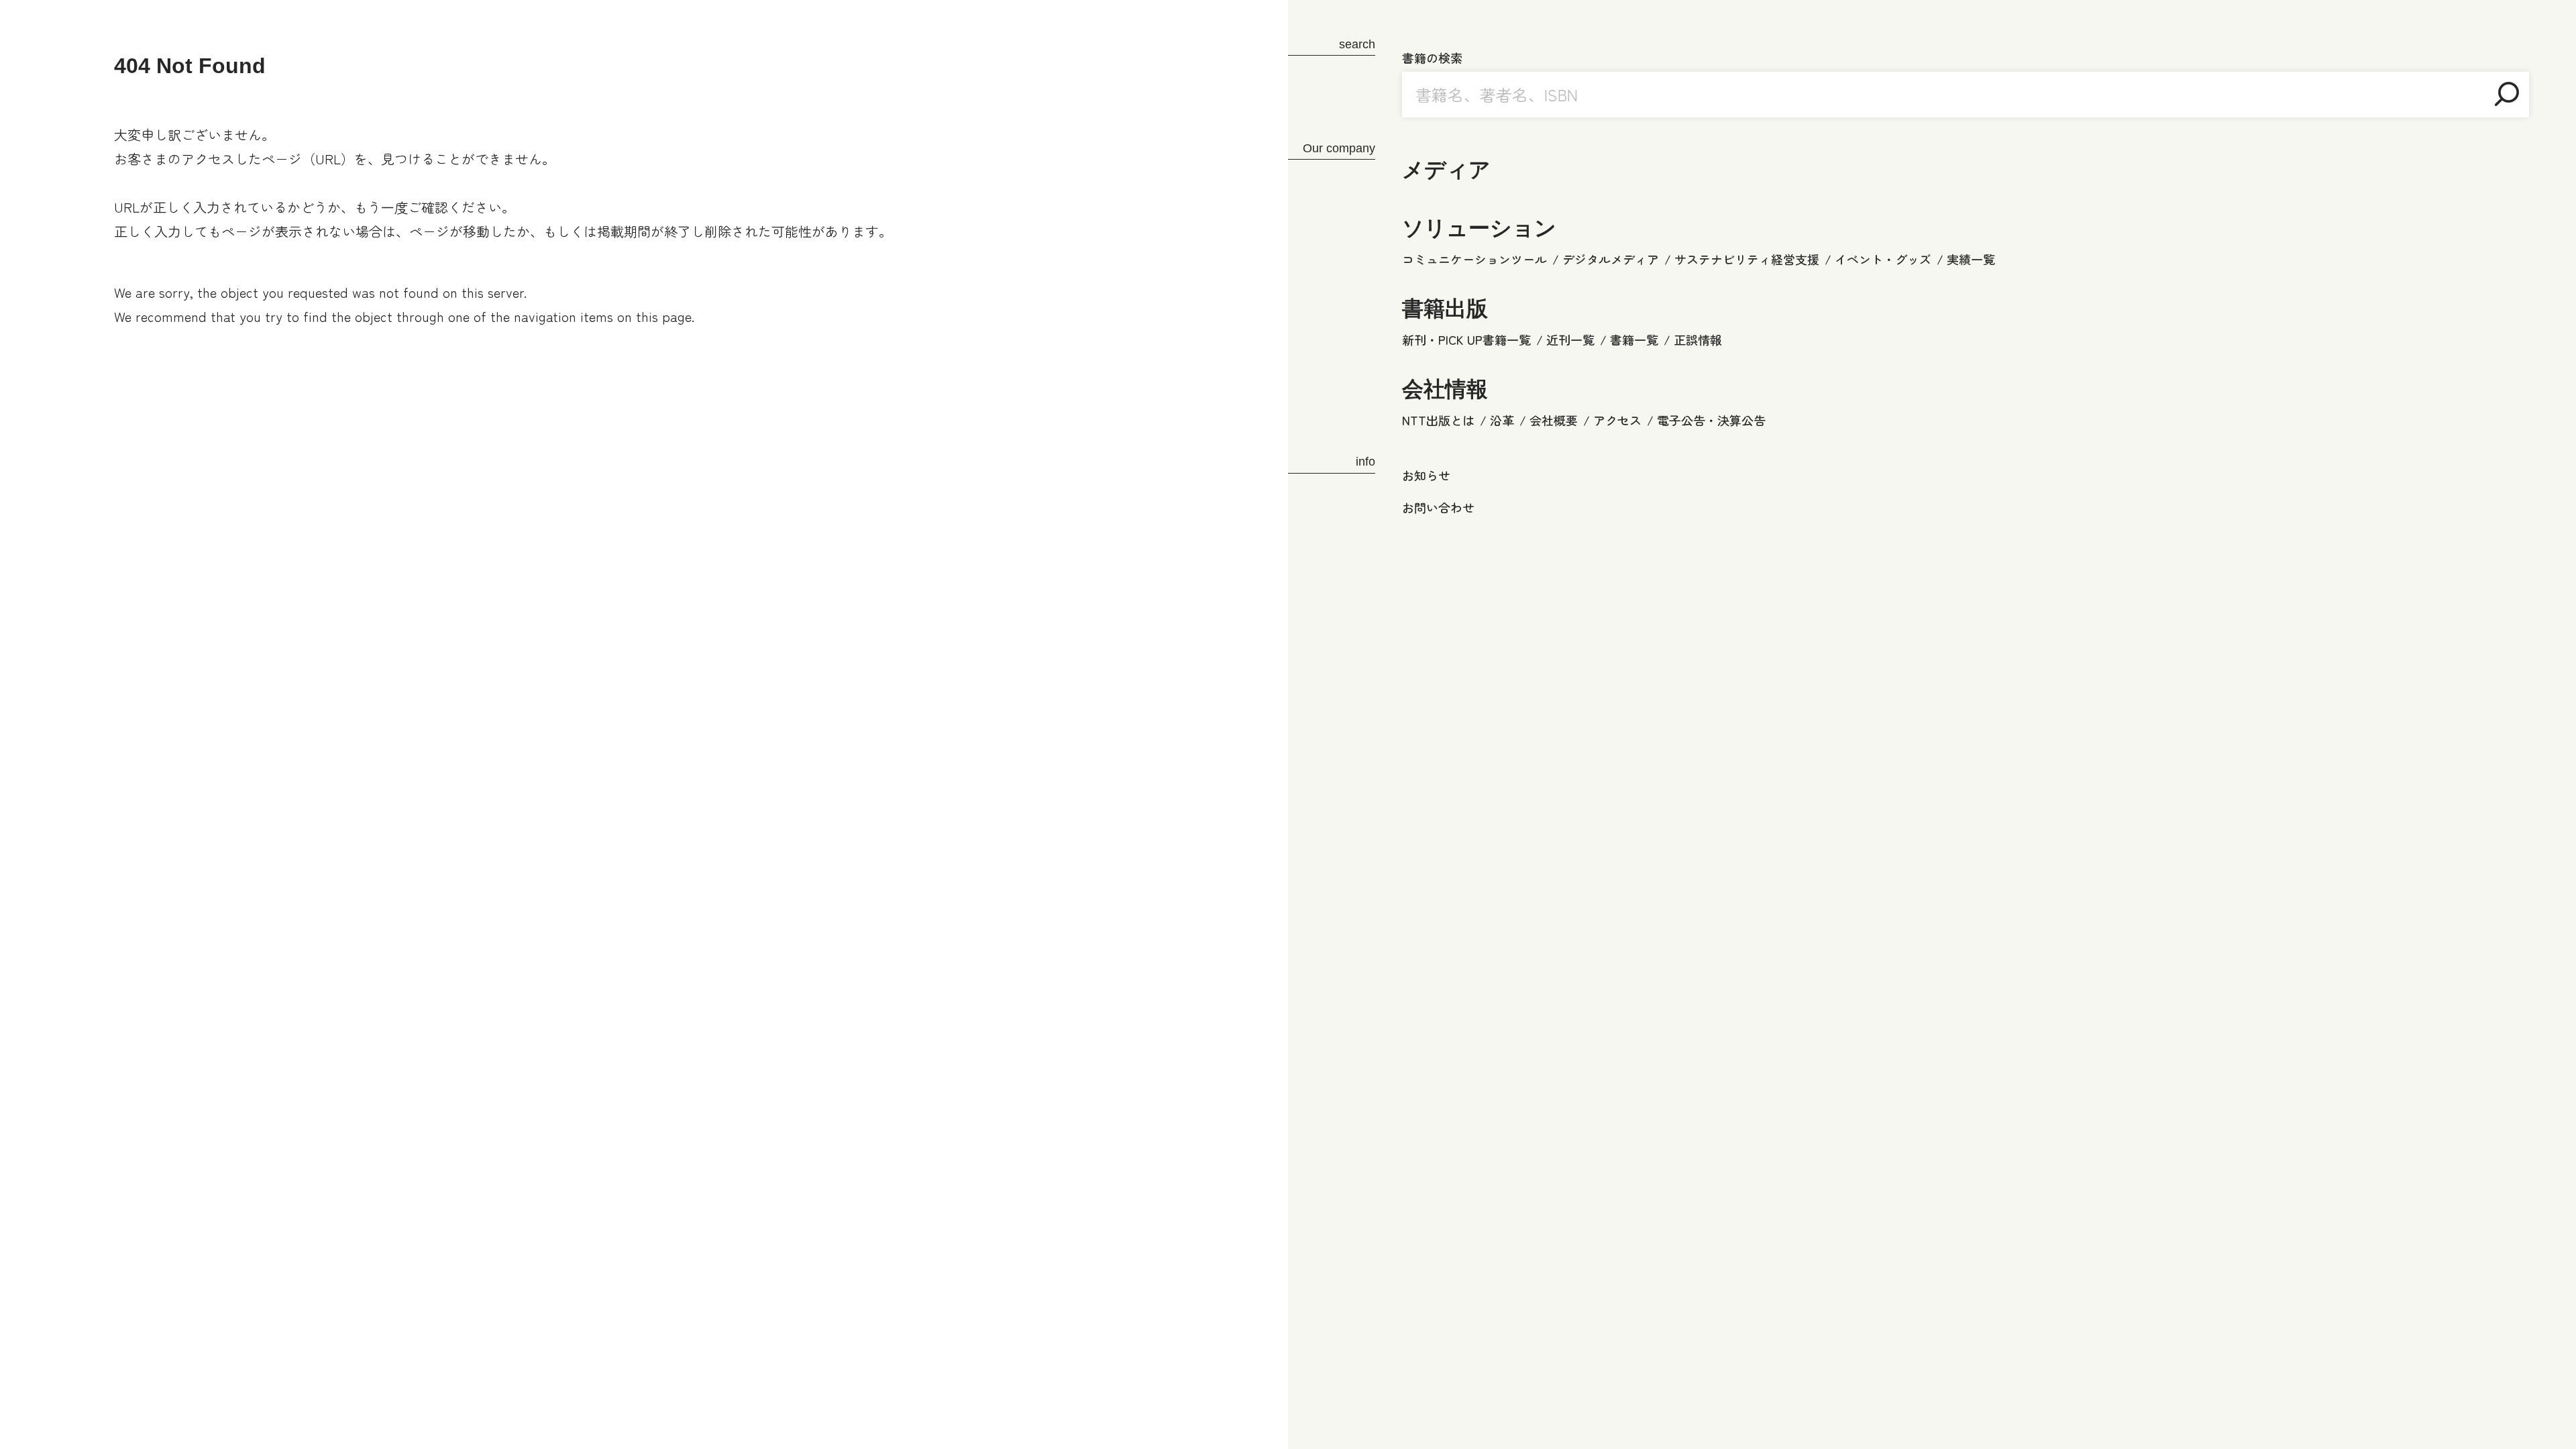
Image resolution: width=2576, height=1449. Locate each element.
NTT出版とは (1438, 420)
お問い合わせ (1438, 507)
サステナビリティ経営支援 (1747, 259)
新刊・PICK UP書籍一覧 (1466, 339)
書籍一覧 (1634, 339)
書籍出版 (1445, 309)
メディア (1446, 170)
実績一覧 (1971, 259)
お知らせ (1426, 475)
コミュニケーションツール (1474, 259)
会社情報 (1445, 389)
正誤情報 (1698, 339)
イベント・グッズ (1883, 259)
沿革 (1502, 420)
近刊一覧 (1570, 339)
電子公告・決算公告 (1711, 420)
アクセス (1617, 420)
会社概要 (1554, 420)
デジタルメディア (1611, 259)
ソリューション (1479, 228)
